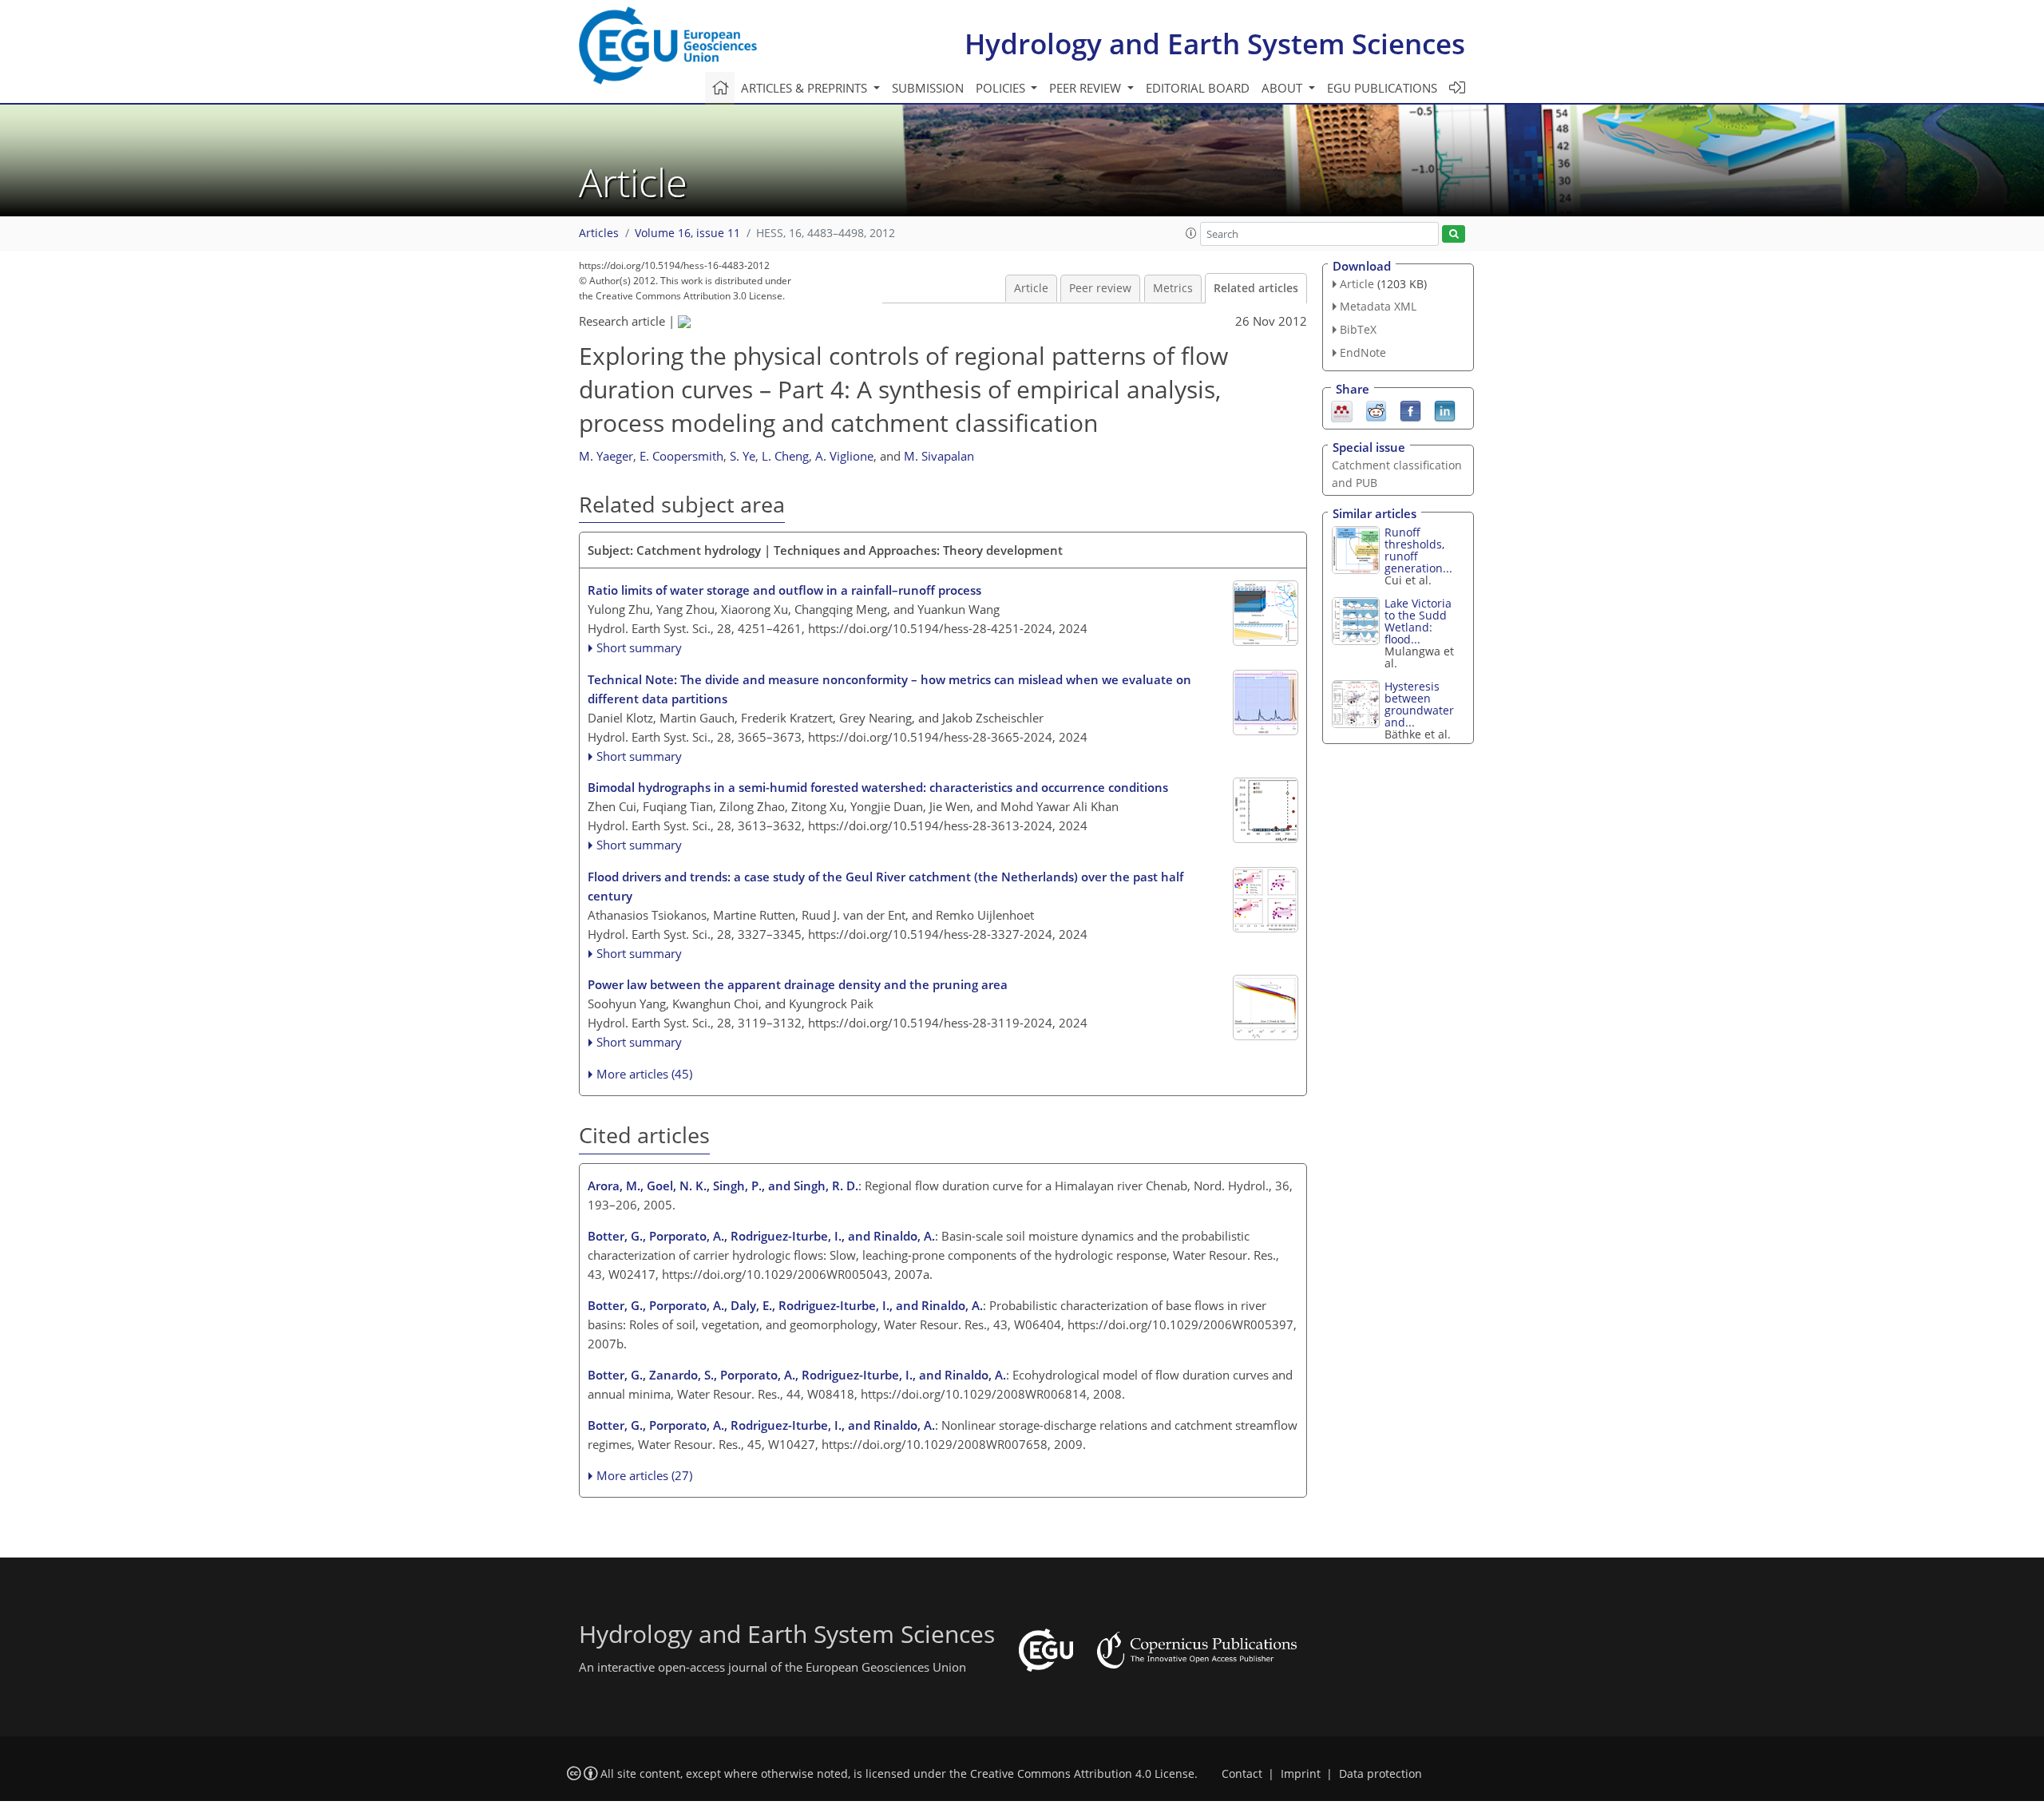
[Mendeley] (1342, 410)
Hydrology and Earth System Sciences (1215, 44)
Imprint (1301, 1774)
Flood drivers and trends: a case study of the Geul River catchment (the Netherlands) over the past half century (885, 886)
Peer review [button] (1087, 88)
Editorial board (1198, 88)
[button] (1191, 233)
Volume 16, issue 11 (687, 233)
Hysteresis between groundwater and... (1419, 704)
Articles (599, 233)
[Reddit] (1376, 410)
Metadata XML (1378, 306)
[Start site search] (1454, 234)
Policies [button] (1002, 88)
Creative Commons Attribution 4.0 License (1082, 1774)
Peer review (1100, 288)
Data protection (1380, 1774)
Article (1031, 288)
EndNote (1363, 352)
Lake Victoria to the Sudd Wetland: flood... (1418, 621)
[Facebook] (1410, 410)
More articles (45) (644, 1074)
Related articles (1256, 288)
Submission (928, 88)
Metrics (1173, 288)
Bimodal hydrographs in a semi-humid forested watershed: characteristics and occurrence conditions (878, 787)
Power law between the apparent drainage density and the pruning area (798, 984)
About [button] (1283, 88)
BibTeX (1358, 329)
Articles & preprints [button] (806, 88)
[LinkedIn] (1445, 410)
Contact (1242, 1774)
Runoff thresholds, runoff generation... (1418, 550)
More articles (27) (644, 1475)
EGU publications (1382, 88)
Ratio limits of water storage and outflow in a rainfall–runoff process (784, 590)
